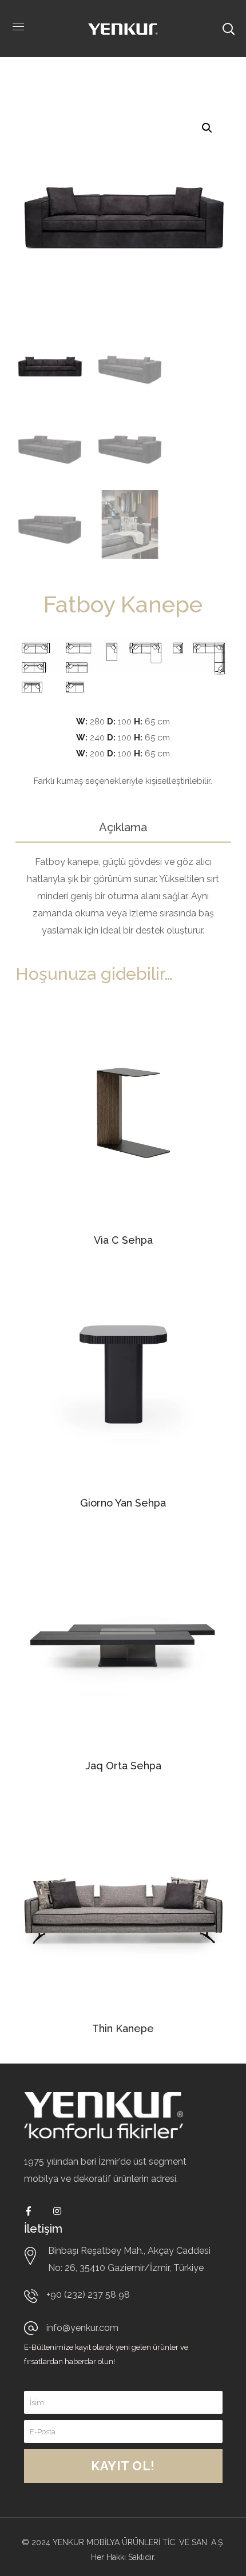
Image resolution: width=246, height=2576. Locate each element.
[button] (207, 128)
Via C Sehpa (123, 1240)
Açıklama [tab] (123, 827)
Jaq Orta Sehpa (123, 1766)
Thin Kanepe (123, 2028)
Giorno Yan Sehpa (123, 1503)
